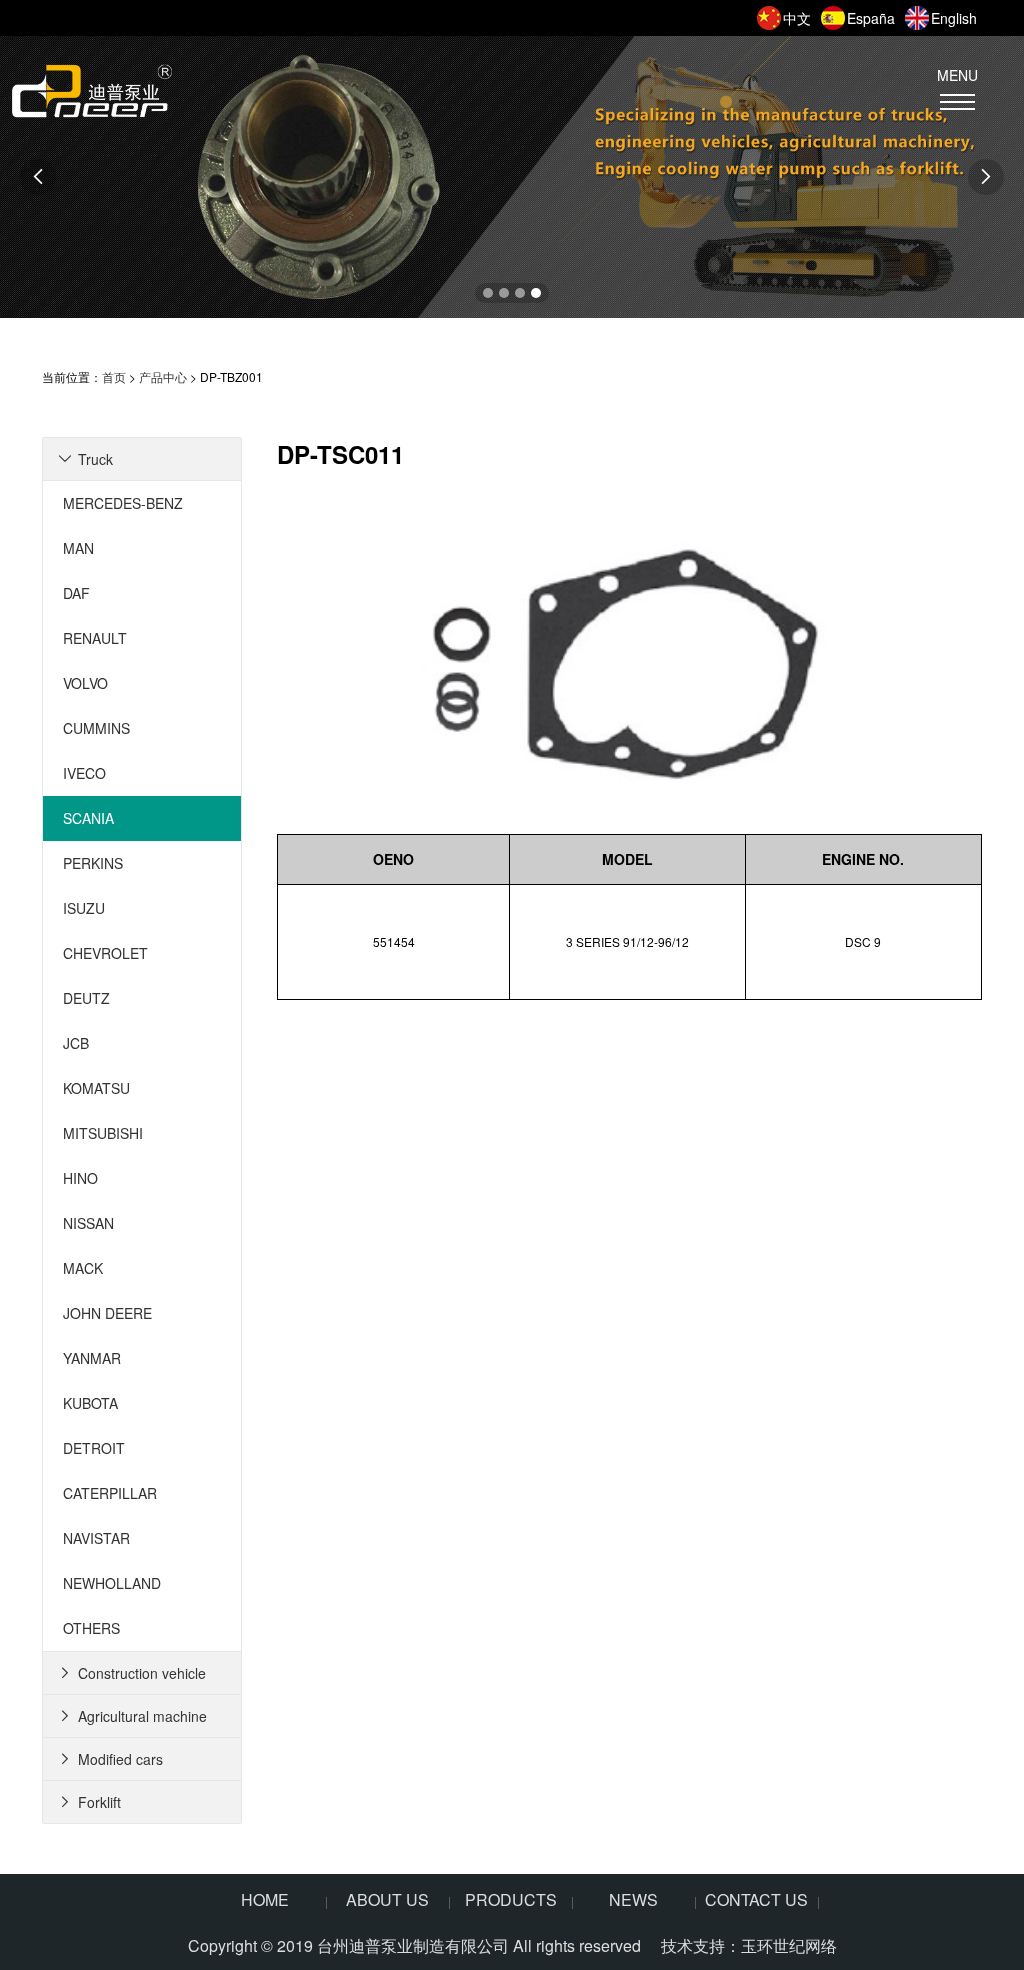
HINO (80, 1178)
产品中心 (163, 376)
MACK (83, 1268)
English (954, 18)
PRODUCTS (511, 1899)
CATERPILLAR (110, 1493)
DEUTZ (86, 998)
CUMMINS (96, 728)
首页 (114, 376)
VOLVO (85, 683)
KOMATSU (96, 1088)
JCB (76, 1043)
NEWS (633, 1899)
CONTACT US (756, 1899)
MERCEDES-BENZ (123, 503)
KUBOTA (90, 1403)
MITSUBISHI (103, 1133)
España (871, 18)
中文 (797, 18)
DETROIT (94, 1448)
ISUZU (84, 908)
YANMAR (92, 1358)
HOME (265, 1899)
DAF (76, 593)
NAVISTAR (96, 1538)
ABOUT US (387, 1899)
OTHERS (91, 1628)
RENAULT (95, 638)
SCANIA (88, 818)
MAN (78, 548)
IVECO (84, 773)
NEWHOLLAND (112, 1583)
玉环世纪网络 (789, 1945)
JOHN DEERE (107, 1313)
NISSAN (88, 1223)
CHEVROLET (105, 953)
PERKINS (93, 863)
